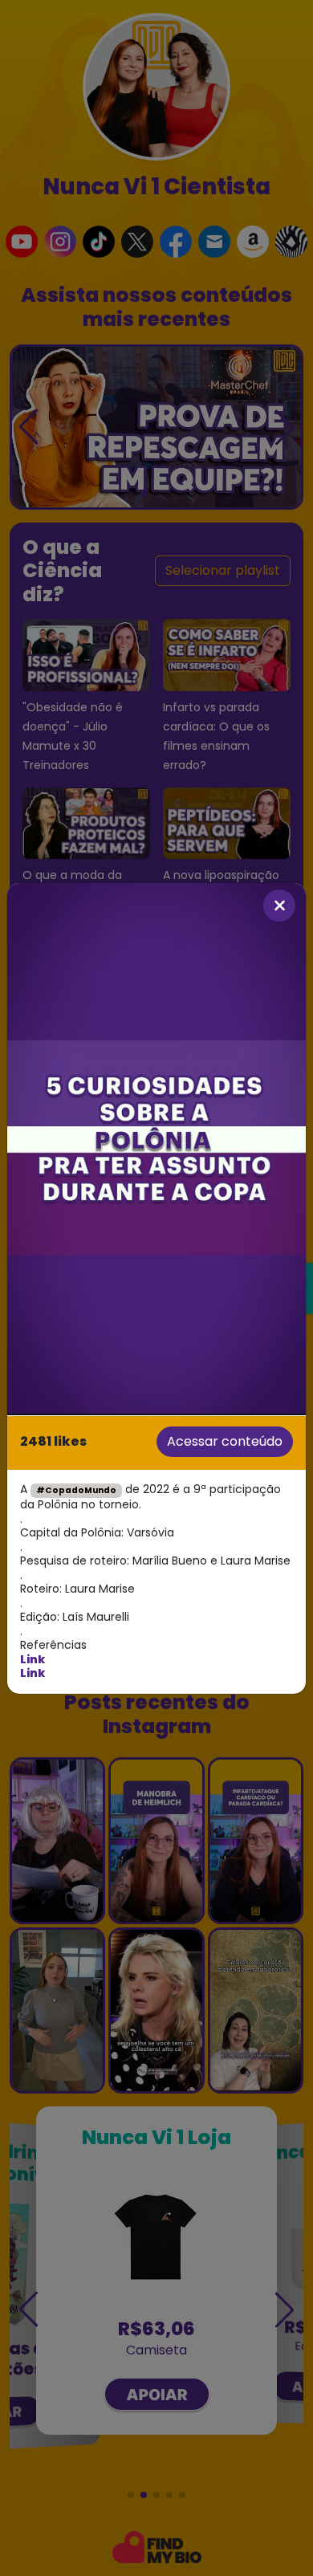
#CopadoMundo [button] (76, 1490)
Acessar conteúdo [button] (225, 1441)
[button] (156, 1148)
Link (33, 1659)
